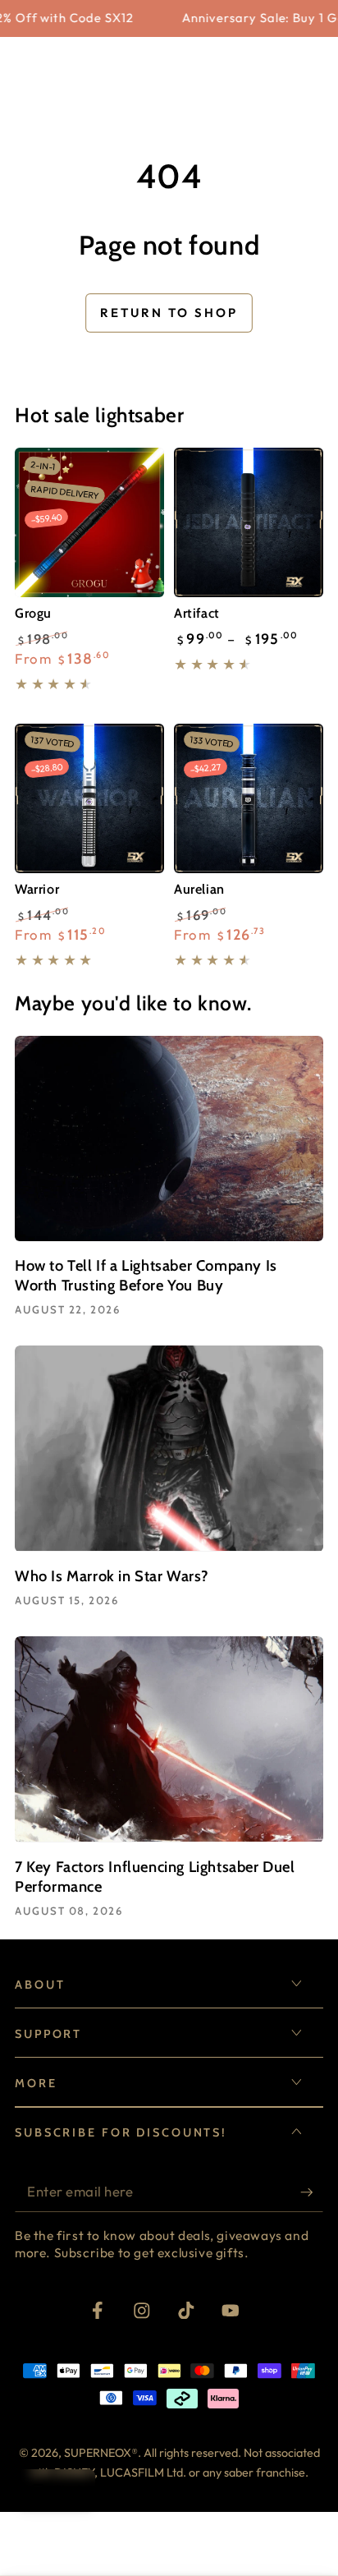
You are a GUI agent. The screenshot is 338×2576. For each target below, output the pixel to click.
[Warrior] (89, 798)
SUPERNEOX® (101, 2453)
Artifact (197, 613)
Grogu (33, 613)
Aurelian (199, 889)
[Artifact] (249, 522)
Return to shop (169, 313)
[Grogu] (89, 522)
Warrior (37, 889)
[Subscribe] (312, 2193)
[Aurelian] (249, 798)
